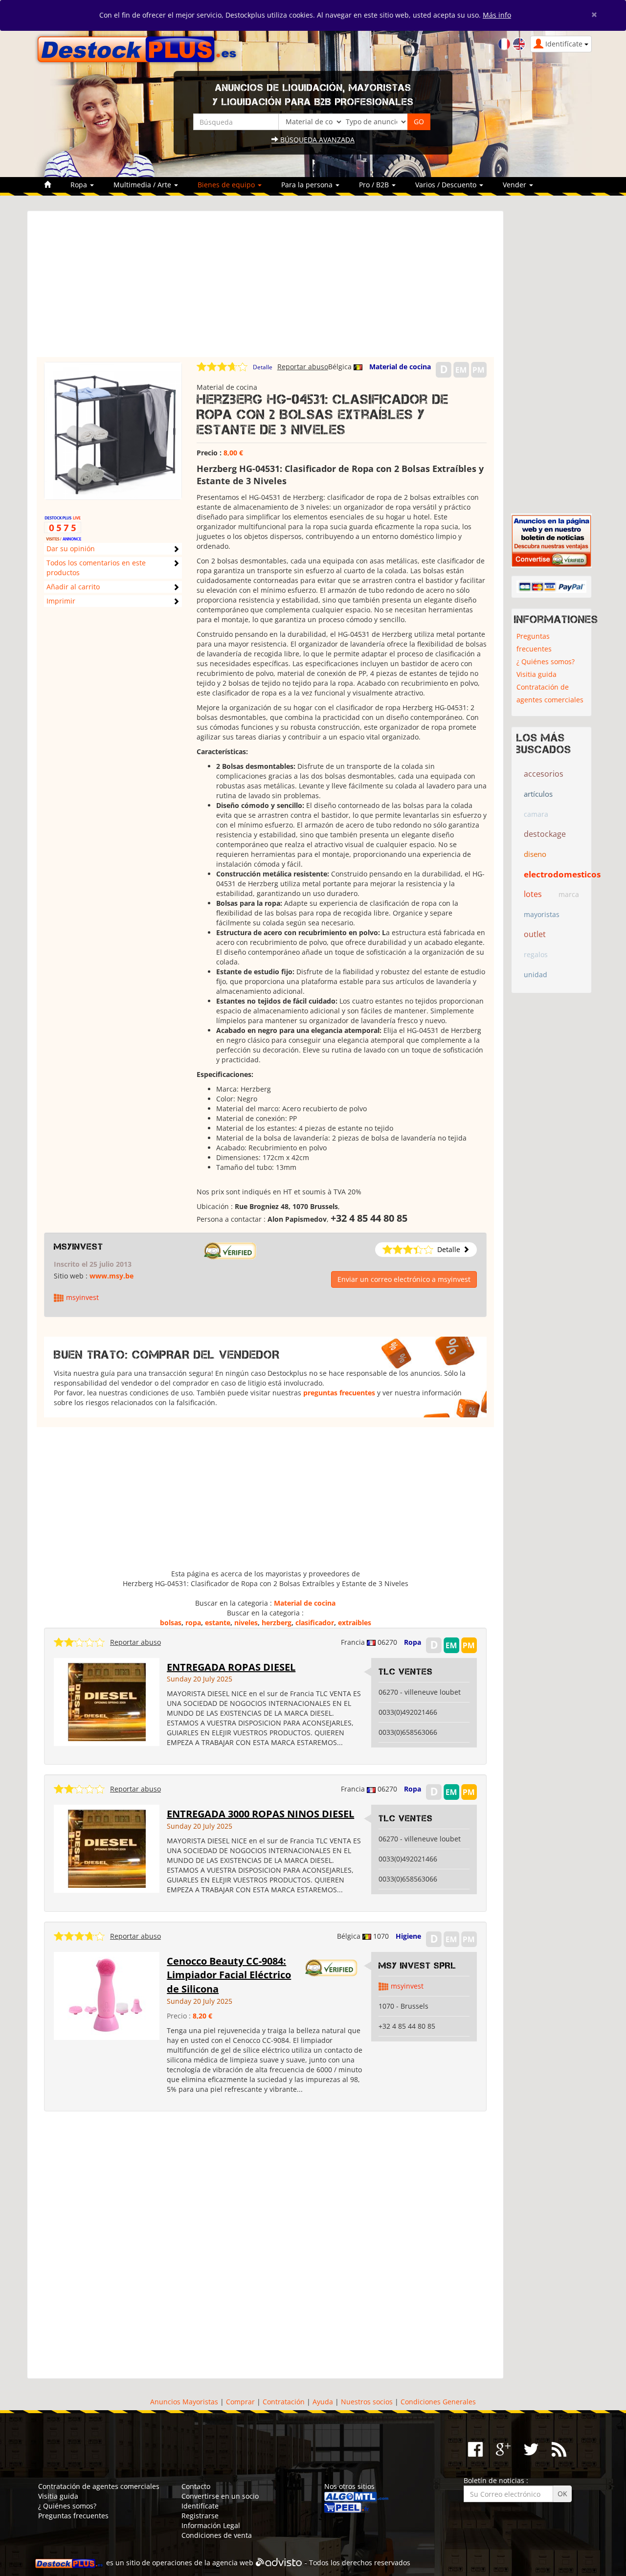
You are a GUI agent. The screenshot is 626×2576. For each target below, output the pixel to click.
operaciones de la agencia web (203, 2563)
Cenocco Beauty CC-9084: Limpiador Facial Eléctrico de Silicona (229, 1975)
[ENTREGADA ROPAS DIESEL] (107, 1701)
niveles (246, 1623)
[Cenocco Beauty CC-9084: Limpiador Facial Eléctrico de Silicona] (107, 1995)
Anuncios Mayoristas (184, 2402)
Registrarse (200, 2516)
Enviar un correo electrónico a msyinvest (404, 1279)
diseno (535, 854)
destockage (545, 834)
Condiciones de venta (217, 2535)
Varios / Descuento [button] (447, 185)
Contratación (284, 2402)
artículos (538, 794)
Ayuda (323, 2402)
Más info (497, 15)
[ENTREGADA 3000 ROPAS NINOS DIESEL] (107, 1848)
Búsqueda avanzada (316, 140)
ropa (193, 1623)
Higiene (408, 1936)
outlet (535, 934)
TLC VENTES (406, 1672)
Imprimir (61, 601)
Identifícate (200, 2506)
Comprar (240, 2402)
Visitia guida (537, 674)
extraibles (355, 1623)
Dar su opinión (71, 549)
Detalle (263, 367)
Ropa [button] (80, 185)
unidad (536, 974)
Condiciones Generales (438, 2402)
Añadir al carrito (73, 587)
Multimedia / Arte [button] (143, 185)
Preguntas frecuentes (534, 642)
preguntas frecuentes (339, 1393)
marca (569, 894)
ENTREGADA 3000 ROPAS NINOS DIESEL (260, 1814)
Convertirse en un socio (220, 2496)
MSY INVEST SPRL (417, 1966)
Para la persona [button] (308, 185)
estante (218, 1623)
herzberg (277, 1623)
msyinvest (78, 1247)
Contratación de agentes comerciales (550, 693)
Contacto (196, 2486)
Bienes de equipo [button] (227, 185)
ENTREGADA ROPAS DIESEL (231, 1667)
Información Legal (211, 2525)
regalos (536, 954)
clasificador (315, 1623)
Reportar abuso (303, 367)
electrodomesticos (562, 874)
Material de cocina (400, 367)
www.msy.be (112, 1276)
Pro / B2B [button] (375, 185)
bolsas (171, 1623)
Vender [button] (515, 185)
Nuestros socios (367, 2402)
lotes (533, 894)
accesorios (544, 774)
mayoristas (542, 914)
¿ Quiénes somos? (546, 661)
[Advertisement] (265, 289)
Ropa (413, 1642)
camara (536, 814)
